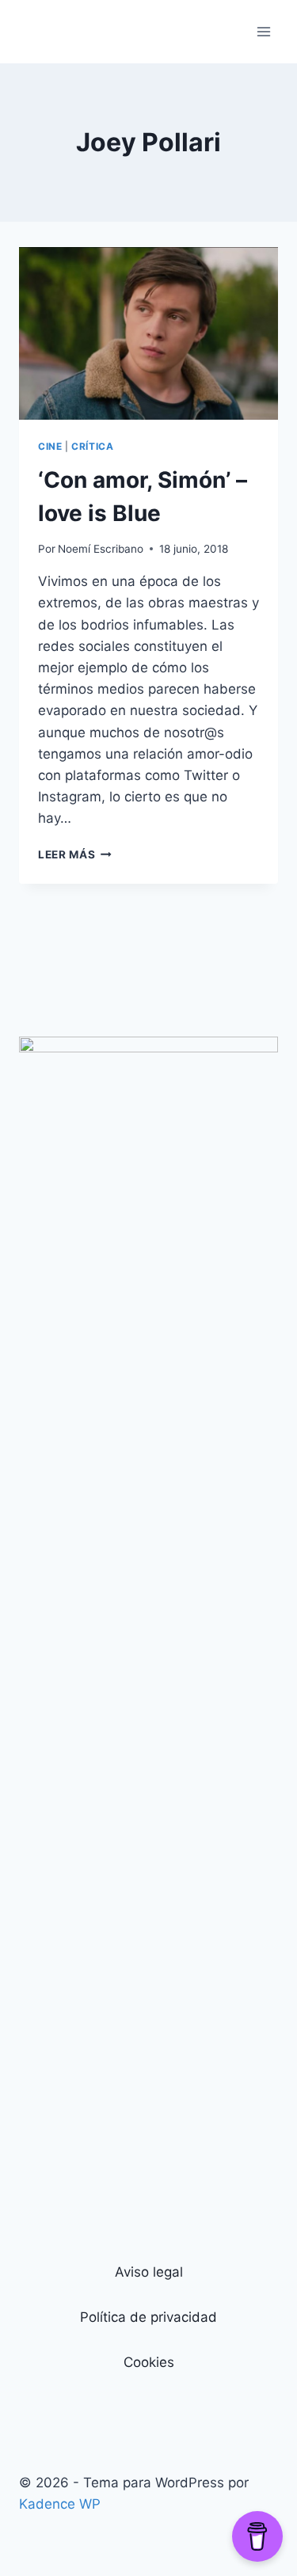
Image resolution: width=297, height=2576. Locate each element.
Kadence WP (60, 2504)
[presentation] (148, 333)
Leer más (75, 854)
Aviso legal (149, 2272)
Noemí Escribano (101, 549)
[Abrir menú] (263, 31)
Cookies (149, 2362)
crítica (92, 446)
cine (50, 446)
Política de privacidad (148, 2317)
